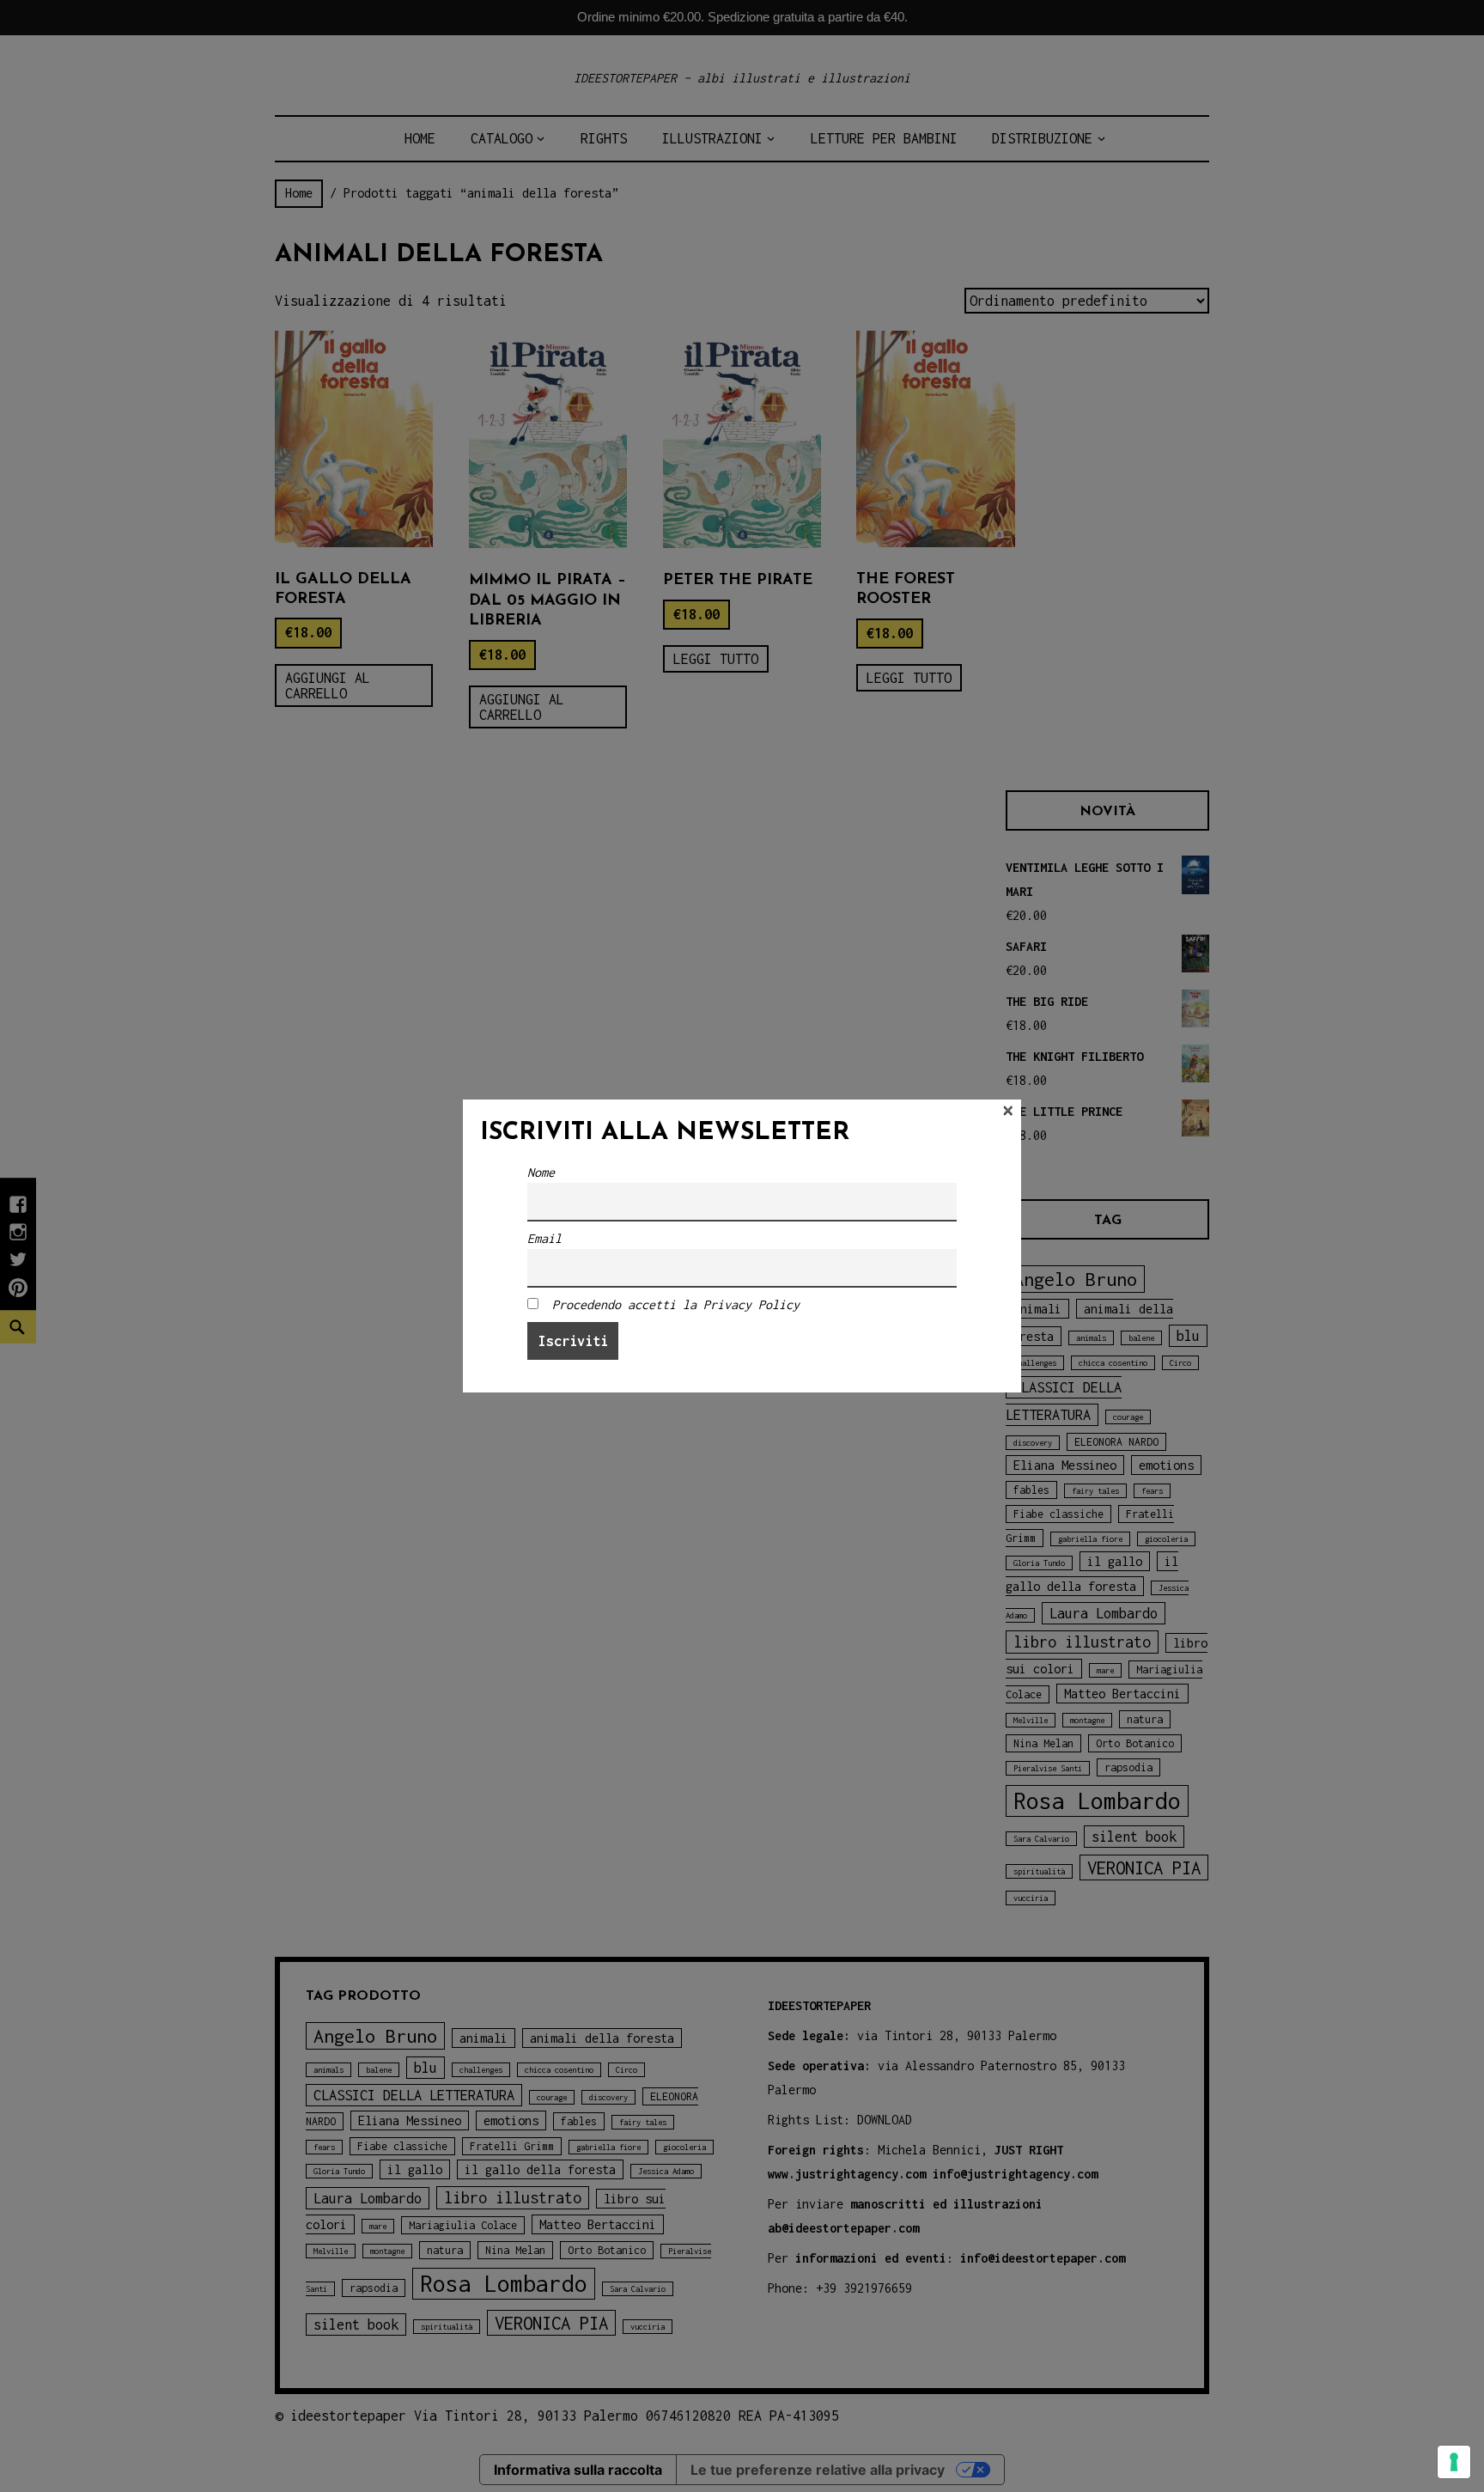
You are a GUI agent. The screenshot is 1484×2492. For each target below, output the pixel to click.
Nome (541, 1172)
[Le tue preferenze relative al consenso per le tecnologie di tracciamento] (1454, 2462)
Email (544, 1238)
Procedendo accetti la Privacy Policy (676, 1304)
